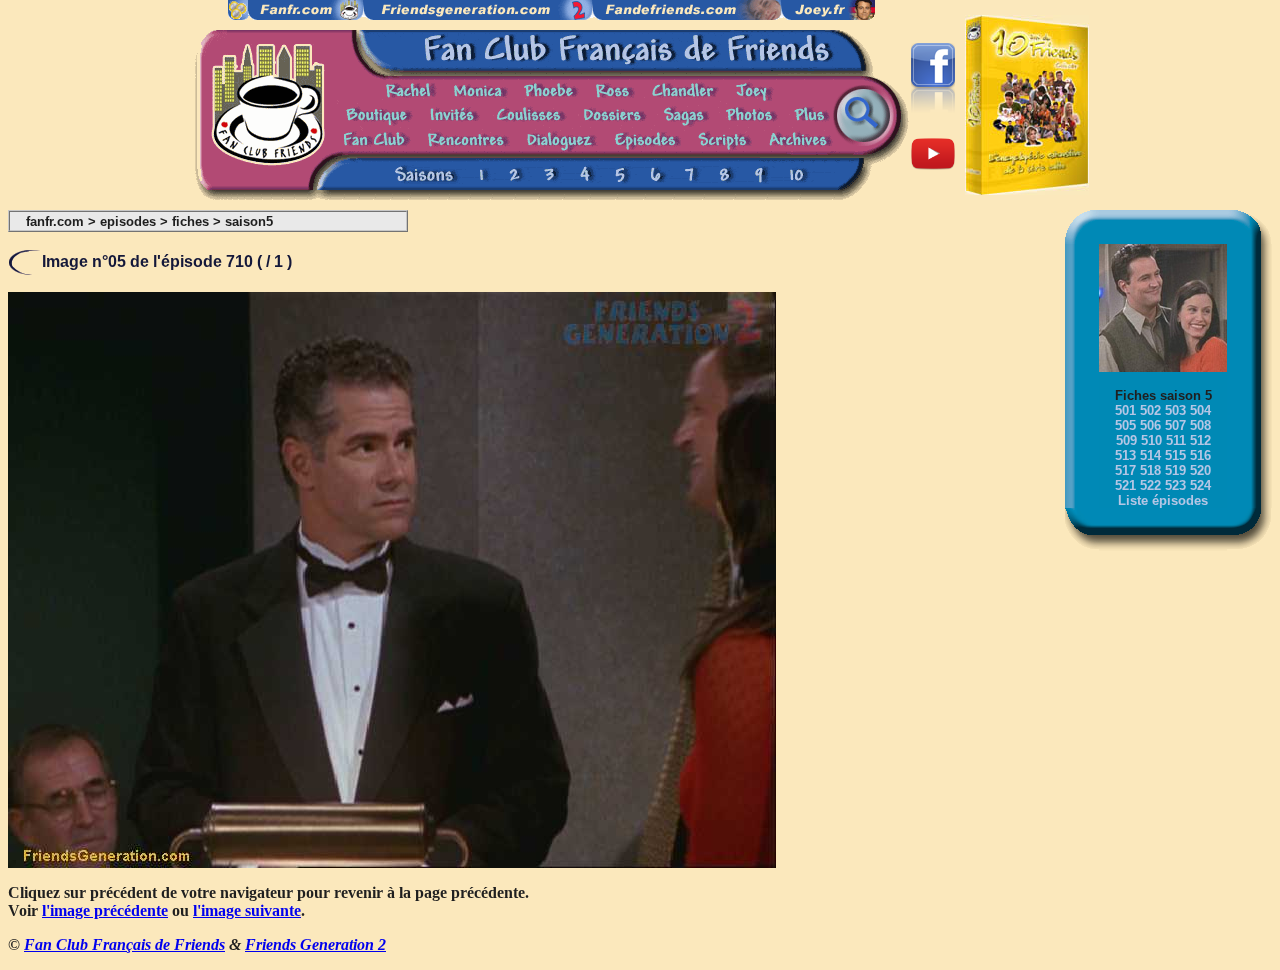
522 (1150, 485)
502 (1150, 410)
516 (1200, 455)
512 (1200, 440)
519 (1175, 470)
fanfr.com (55, 221)
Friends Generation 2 (315, 944)
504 (1200, 410)
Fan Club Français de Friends (124, 944)
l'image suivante (247, 910)
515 (1175, 455)
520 (1200, 470)
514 (1150, 455)
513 (1125, 455)
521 (1125, 485)
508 (1200, 425)
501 (1125, 410)
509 (1126, 440)
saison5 (249, 221)
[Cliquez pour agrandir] (392, 862)
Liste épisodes (1163, 500)
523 (1175, 485)
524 (1200, 485)
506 (1150, 425)
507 (1175, 425)
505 (1125, 425)
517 (1125, 470)
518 (1150, 470)
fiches (190, 221)
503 (1175, 410)
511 (1176, 440)
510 (1151, 440)
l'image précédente (105, 910)
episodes (128, 221)
